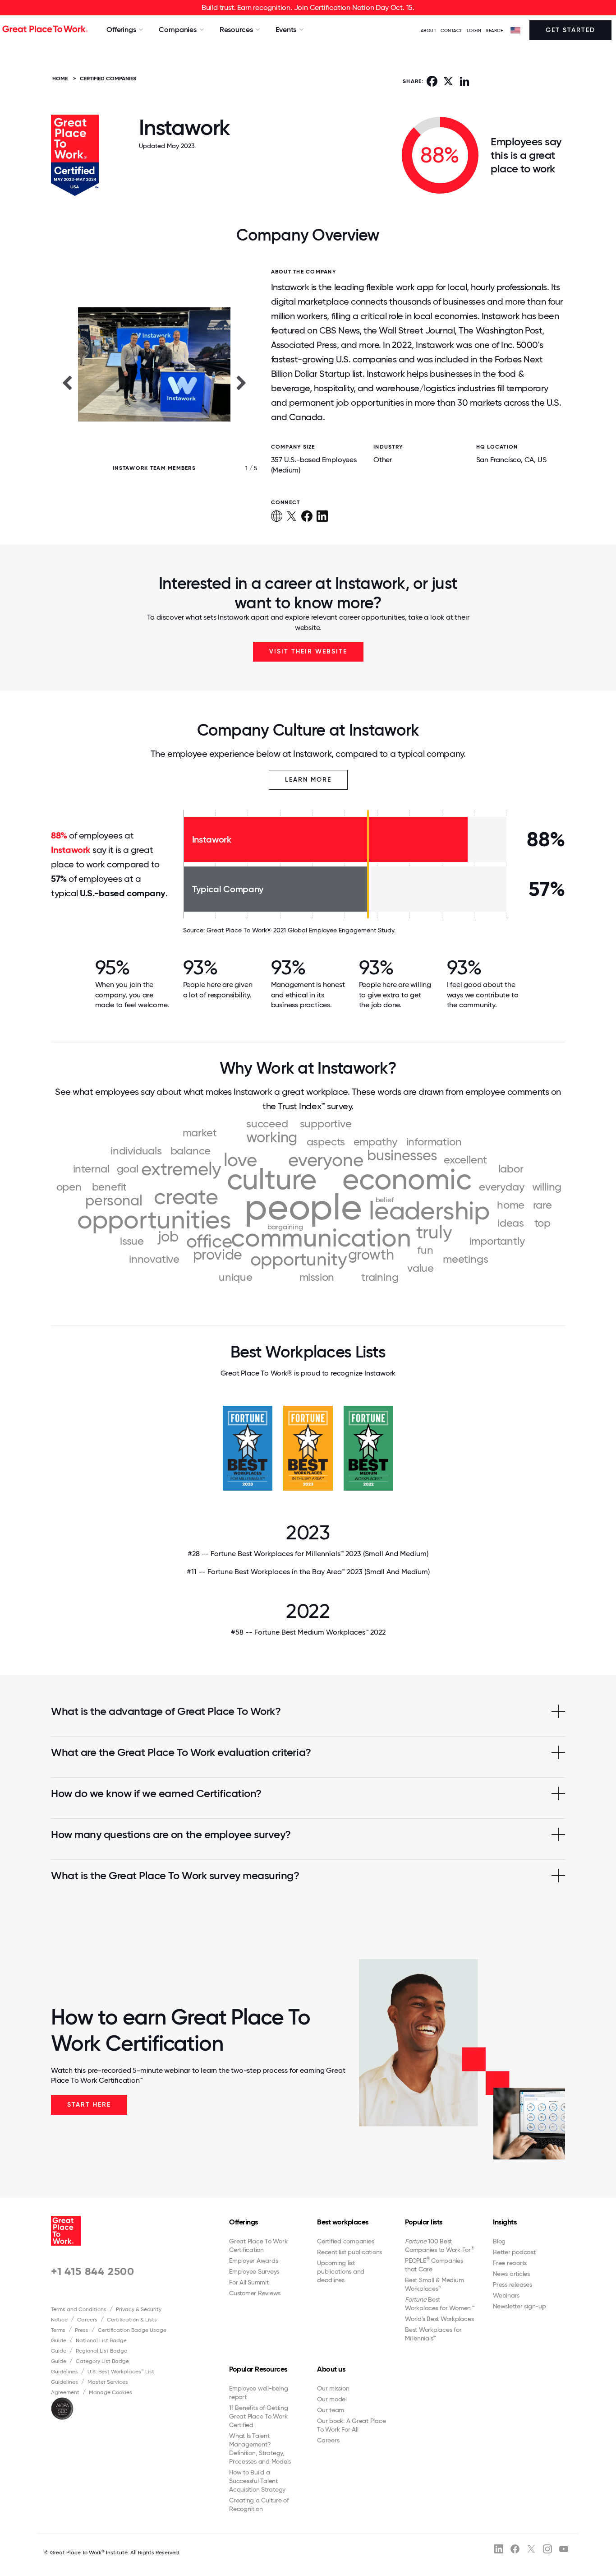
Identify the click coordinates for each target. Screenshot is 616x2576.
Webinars (506, 2295)
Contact (451, 30)
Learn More (308, 780)
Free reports (510, 2263)
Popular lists (424, 2222)
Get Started (570, 30)
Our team (331, 2410)
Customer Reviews (255, 2293)
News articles (511, 2274)
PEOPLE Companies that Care (434, 2265)
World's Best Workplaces (439, 2319)
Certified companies (345, 2241)
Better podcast (514, 2252)
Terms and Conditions (79, 2309)
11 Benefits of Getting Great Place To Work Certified (259, 2416)
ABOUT (429, 30)
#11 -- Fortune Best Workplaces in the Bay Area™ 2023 (308, 1572)
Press (82, 2330)
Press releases (513, 2284)
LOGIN (474, 30)
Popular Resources (258, 2369)
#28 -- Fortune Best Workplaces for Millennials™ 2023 (308, 1554)
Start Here (89, 2105)
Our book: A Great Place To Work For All (351, 2425)
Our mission (333, 2388)
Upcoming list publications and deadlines (341, 2271)
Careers (87, 2320)
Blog (499, 2241)
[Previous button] (67, 382)
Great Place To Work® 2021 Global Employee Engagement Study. (301, 930)
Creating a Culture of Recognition (259, 2504)
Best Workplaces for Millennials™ (433, 2334)
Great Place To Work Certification (258, 2245)
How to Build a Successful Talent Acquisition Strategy (257, 2481)
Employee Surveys (254, 2271)
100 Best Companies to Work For (440, 2245)
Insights (505, 2222)
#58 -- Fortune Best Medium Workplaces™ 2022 (308, 1632)
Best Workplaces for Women (439, 2304)
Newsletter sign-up (519, 2306)
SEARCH (495, 30)
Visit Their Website (308, 651)
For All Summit (249, 2282)
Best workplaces (343, 2222)
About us (331, 2369)
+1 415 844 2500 (93, 2271)
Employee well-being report (258, 2393)
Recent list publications (349, 2252)
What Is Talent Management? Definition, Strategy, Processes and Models (260, 2449)
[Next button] (242, 382)
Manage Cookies (110, 2392)
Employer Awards (253, 2261)
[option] (154, 382)
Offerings (244, 2222)
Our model (332, 2399)
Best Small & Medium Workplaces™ (434, 2284)
